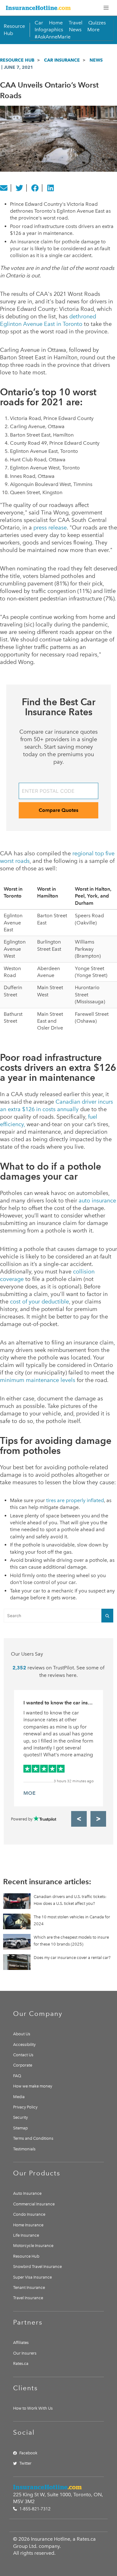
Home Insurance (28, 2225)
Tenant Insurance (29, 2288)
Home (56, 23)
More (93, 30)
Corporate (23, 2065)
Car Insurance (62, 60)
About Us (22, 2034)
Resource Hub (17, 60)
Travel (76, 23)
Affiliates (21, 2343)
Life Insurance (26, 2235)
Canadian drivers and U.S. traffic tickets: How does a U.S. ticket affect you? (70, 1900)
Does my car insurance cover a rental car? (72, 1958)
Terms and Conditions (33, 2138)
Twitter (25, 2463)
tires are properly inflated (75, 1500)
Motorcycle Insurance (33, 2246)
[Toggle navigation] (106, 8)
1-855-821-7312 (34, 2509)
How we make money (33, 2086)
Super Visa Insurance (32, 2277)
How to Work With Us (33, 2408)
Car (39, 23)
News (75, 30)
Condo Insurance (29, 2214)
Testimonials (24, 2149)
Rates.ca (21, 2363)
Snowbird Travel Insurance (37, 2267)
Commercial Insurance (34, 2204)
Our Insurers (25, 2353)
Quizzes (97, 23)
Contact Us (23, 2055)
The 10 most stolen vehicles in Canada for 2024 (72, 1920)
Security (20, 2117)
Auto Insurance (27, 2193)
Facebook (28, 2453)
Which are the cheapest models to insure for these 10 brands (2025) (71, 1941)
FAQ (17, 2076)
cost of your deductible (39, 1302)
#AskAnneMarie (53, 37)
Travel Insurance (28, 2298)
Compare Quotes (58, 810)
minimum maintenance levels (38, 1380)
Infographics (49, 30)
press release (50, 528)
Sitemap (20, 2128)
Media (19, 2097)
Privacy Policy (25, 2107)
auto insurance (97, 1201)
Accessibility (24, 2045)
